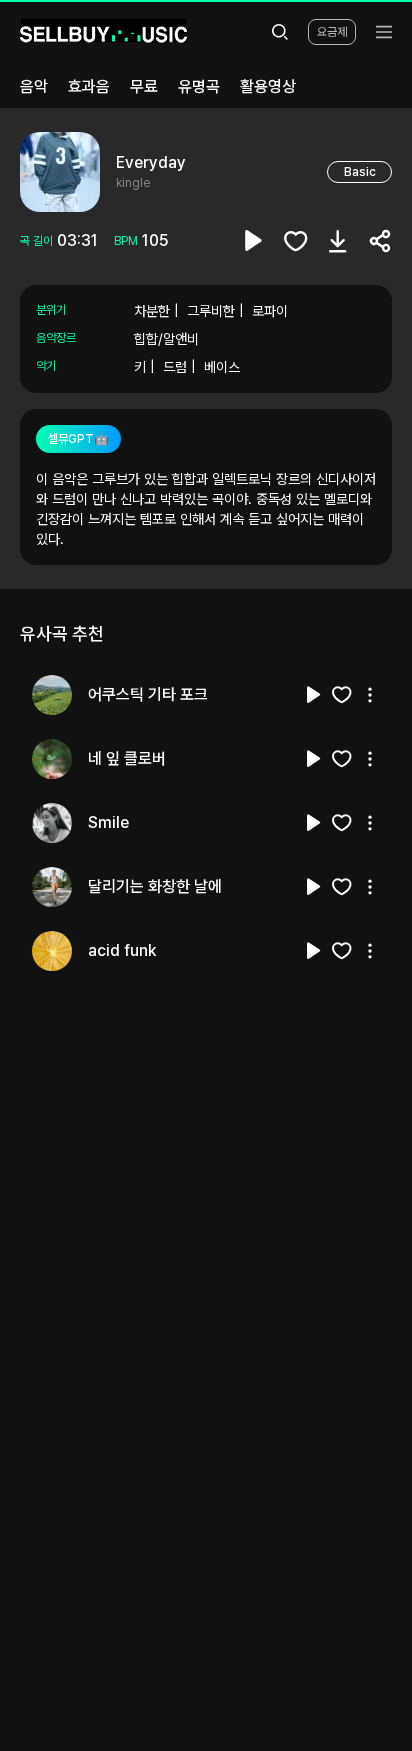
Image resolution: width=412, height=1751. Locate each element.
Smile (108, 822)
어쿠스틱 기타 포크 (148, 694)
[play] (254, 241)
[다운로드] (338, 241)
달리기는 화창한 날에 (155, 886)
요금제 (332, 32)
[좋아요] (296, 241)
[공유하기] (380, 241)
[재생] (314, 695)
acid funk (122, 950)
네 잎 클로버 (127, 758)
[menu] (384, 32)
